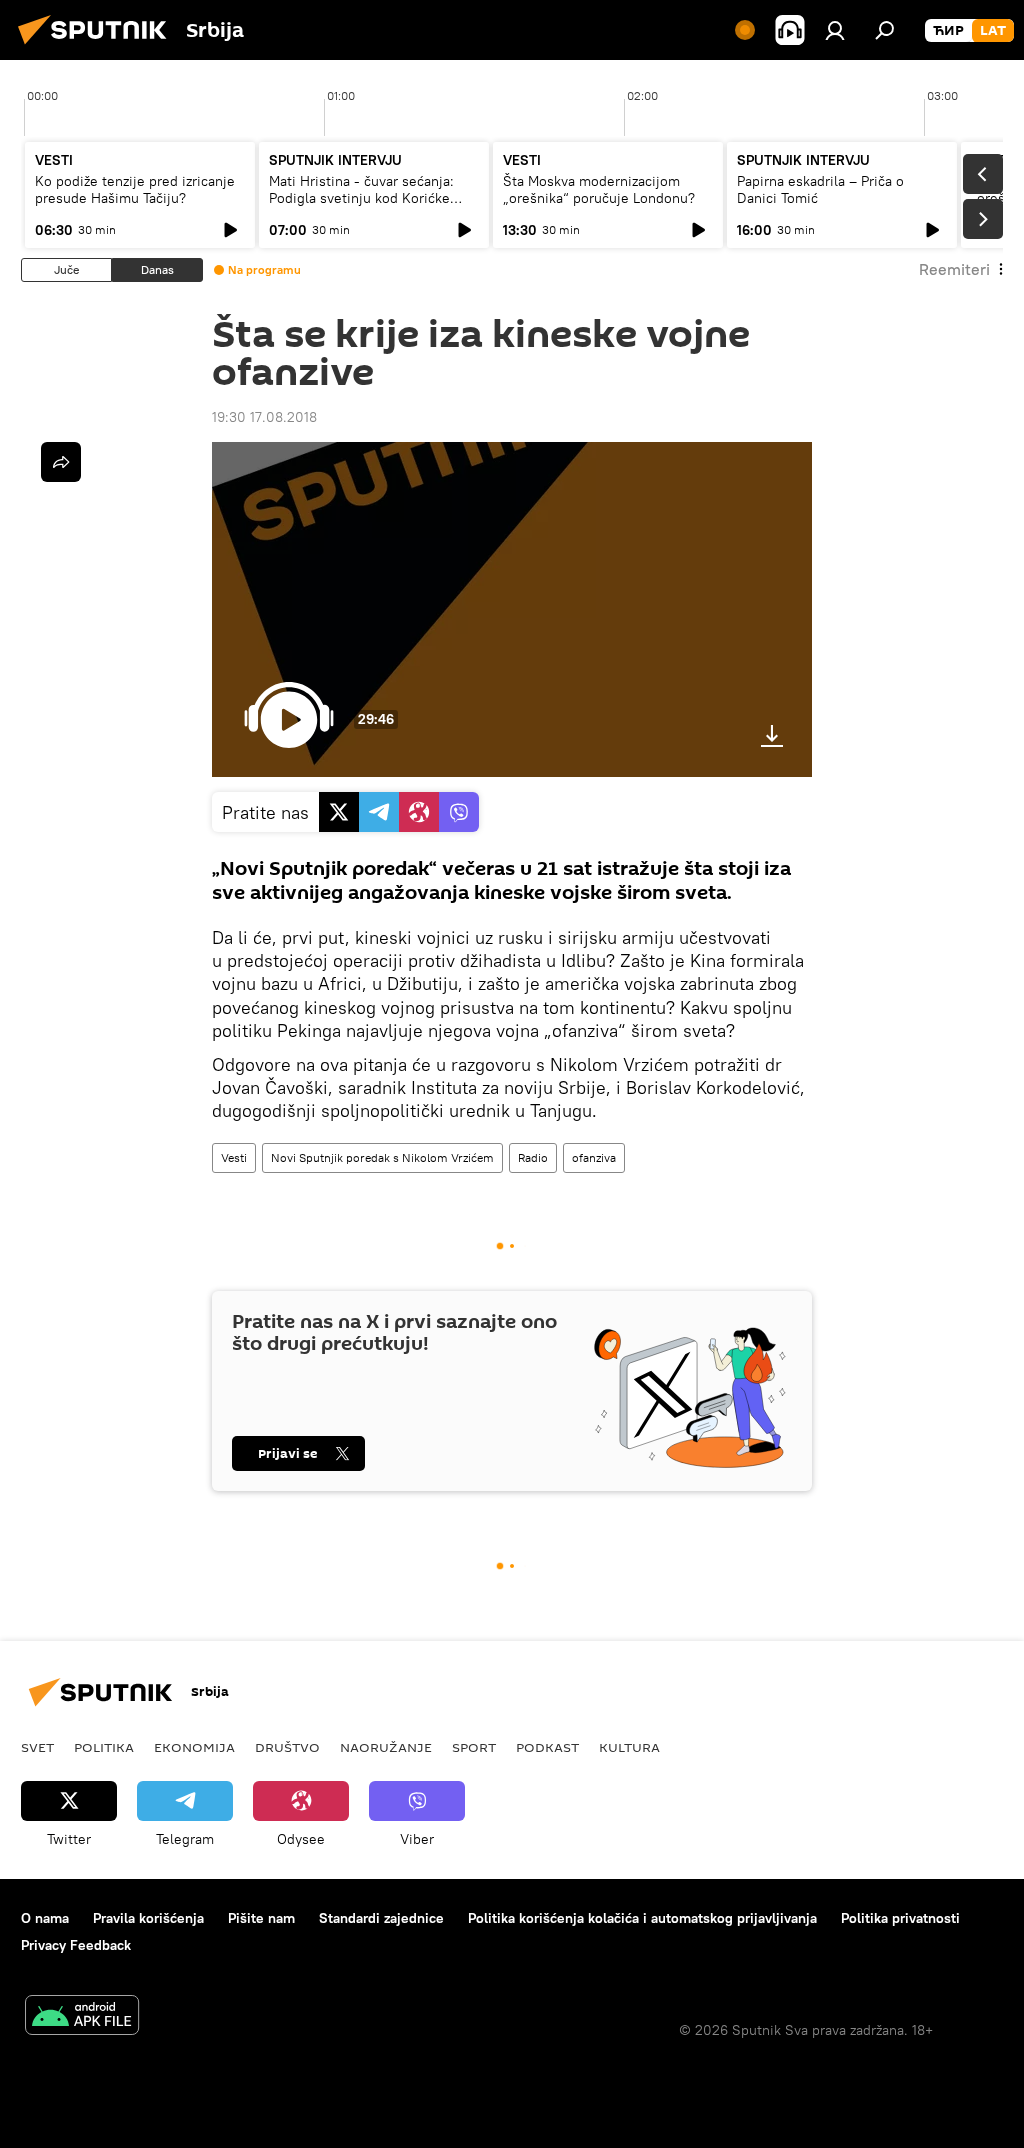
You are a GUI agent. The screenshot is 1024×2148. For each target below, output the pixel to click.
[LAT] (993, 31)
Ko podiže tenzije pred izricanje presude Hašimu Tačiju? (135, 189)
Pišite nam (261, 1918)
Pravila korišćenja (148, 1918)
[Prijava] (835, 30)
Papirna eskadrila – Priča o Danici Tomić (820, 189)
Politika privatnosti (900, 1918)
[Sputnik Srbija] (98, 47)
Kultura (629, 1747)
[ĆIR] (948, 31)
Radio (533, 1157)
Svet (37, 1747)
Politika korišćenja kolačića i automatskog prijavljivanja (642, 1918)
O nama (45, 1918)
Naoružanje (386, 1747)
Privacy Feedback (76, 1945)
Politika (104, 1747)
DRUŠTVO (287, 1747)
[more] (61, 462)
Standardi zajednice (381, 1918)
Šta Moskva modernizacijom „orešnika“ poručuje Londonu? (599, 189)
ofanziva (594, 1157)
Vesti (234, 1157)
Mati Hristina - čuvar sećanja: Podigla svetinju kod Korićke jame (361, 198)
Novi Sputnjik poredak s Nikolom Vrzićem (382, 1157)
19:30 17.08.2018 (264, 417)
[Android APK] (82, 2017)
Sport (474, 1747)
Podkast (547, 1747)
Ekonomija (194, 1747)
